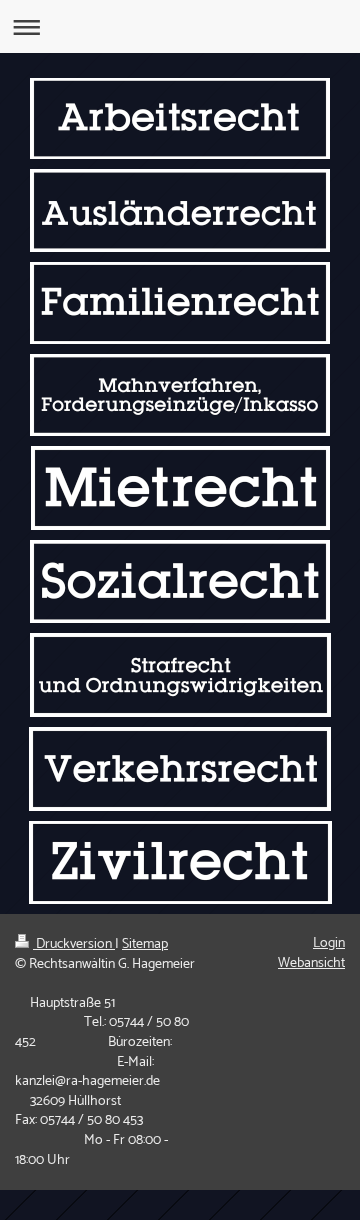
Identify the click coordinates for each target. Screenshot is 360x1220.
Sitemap (145, 944)
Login (329, 943)
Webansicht (311, 963)
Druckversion (74, 944)
